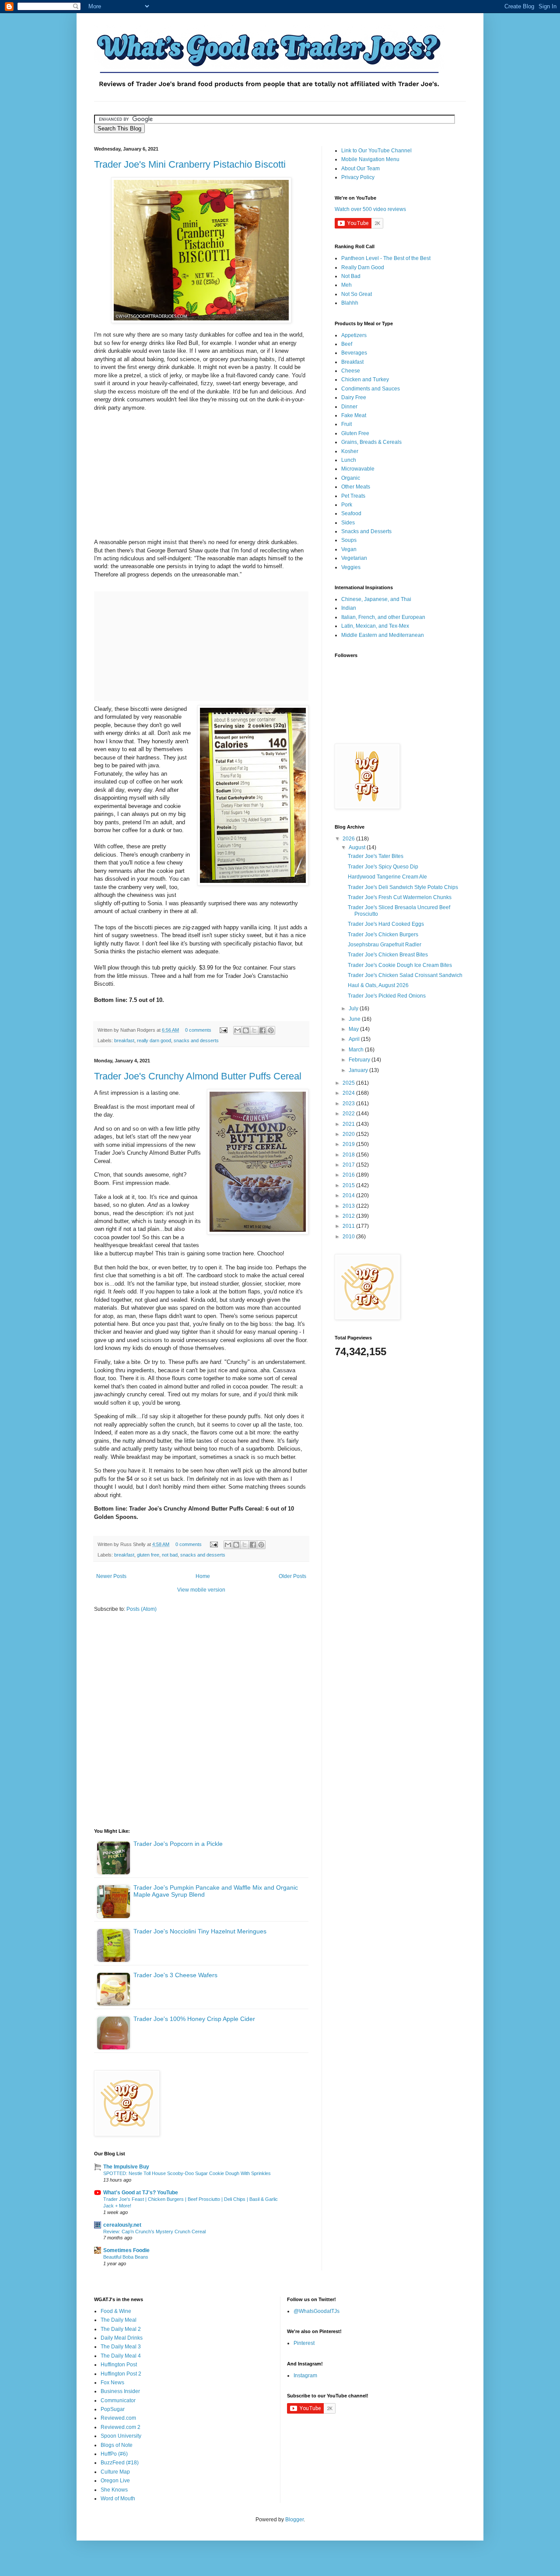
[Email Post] (223, 1030)
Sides (348, 523)
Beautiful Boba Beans (126, 2257)
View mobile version (201, 1590)
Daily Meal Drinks (122, 2338)
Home (203, 1576)
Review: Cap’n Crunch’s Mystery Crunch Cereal (154, 2232)
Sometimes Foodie (126, 2250)
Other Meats (356, 487)
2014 (349, 1195)
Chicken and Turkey (365, 380)
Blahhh (350, 303)
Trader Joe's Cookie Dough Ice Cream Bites (400, 965)
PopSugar (113, 2409)
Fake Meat (354, 415)
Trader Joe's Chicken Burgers (383, 935)
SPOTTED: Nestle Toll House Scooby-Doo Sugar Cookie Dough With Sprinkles (187, 2173)
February (360, 1060)
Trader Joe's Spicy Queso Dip (383, 867)
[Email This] (238, 1030)
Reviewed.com (118, 2418)
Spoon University (121, 2436)
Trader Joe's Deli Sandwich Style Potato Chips (403, 887)
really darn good (154, 1040)
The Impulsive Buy (126, 2167)
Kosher (350, 451)
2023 (349, 1103)
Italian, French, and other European (383, 617)
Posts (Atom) (142, 1609)
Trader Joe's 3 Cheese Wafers (175, 1975)
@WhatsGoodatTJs (317, 2311)
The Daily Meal (119, 2320)
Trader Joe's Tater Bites (376, 856)
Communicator (118, 2400)
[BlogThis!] (246, 1030)
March (357, 1050)
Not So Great (357, 294)
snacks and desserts (196, 1040)
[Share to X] (254, 1030)
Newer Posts (111, 1576)
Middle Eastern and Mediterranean (383, 635)
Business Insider (120, 2391)
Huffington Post (119, 2365)
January (359, 1070)
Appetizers (354, 335)
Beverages (354, 353)
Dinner (349, 407)
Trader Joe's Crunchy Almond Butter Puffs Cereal (198, 1076)
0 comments (198, 1030)
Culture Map (115, 2472)
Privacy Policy (358, 177)
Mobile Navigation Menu (370, 159)
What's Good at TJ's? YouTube (141, 2193)
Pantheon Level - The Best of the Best (386, 258)
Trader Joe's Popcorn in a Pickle (178, 1844)
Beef (347, 344)
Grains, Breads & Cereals (371, 442)
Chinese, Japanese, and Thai (376, 599)
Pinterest (304, 2343)
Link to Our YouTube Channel (376, 151)
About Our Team (360, 169)
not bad (170, 1555)
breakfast (124, 1040)
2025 (349, 1083)
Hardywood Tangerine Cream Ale (387, 877)
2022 (349, 1114)
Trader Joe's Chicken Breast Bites (388, 955)
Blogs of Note (117, 2445)
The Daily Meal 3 (121, 2347)
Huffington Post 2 (121, 2374)
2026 (349, 839)
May (354, 1029)
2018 (349, 1155)
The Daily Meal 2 (121, 2329)
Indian (349, 608)
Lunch (349, 460)
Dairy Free (354, 397)
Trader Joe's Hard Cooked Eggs (386, 924)
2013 (349, 1206)
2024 (349, 1093)
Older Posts (292, 1576)
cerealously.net (122, 2225)
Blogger (294, 2520)
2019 (349, 1144)
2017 (349, 1165)
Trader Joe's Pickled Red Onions (387, 996)
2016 (349, 1175)
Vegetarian (354, 558)
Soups (349, 540)
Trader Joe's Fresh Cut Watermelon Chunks (400, 897)
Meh (346, 285)
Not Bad (351, 276)
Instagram (305, 2376)
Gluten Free (355, 433)
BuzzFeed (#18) (120, 2463)
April (355, 1039)
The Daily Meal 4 (121, 2356)
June (355, 1019)
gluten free (148, 1555)
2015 (349, 1185)
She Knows (114, 2490)
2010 (349, 1237)
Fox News (112, 2383)
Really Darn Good (363, 267)
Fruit (346, 424)
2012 (349, 1216)
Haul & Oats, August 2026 (378, 985)
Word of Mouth (118, 2499)
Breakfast (352, 362)
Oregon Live (115, 2481)
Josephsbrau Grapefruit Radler (385, 945)
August (358, 847)
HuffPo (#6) (114, 2454)
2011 (349, 1226)
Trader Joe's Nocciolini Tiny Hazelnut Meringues (200, 1931)
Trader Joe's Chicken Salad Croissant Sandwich (405, 975)
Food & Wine (116, 2311)
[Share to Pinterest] (271, 1030)
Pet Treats (353, 496)
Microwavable (358, 469)
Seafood (351, 513)
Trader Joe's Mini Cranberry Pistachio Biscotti (190, 164)
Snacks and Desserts (366, 531)
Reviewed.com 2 (121, 2427)
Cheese (351, 371)
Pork (347, 505)
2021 (349, 1124)
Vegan (349, 549)
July (354, 1009)
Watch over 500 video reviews (370, 209)
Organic (351, 478)
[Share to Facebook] (262, 1030)
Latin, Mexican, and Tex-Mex (375, 626)
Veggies (351, 567)
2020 (349, 1134)
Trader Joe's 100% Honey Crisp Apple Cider (194, 2019)
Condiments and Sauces (371, 389)
